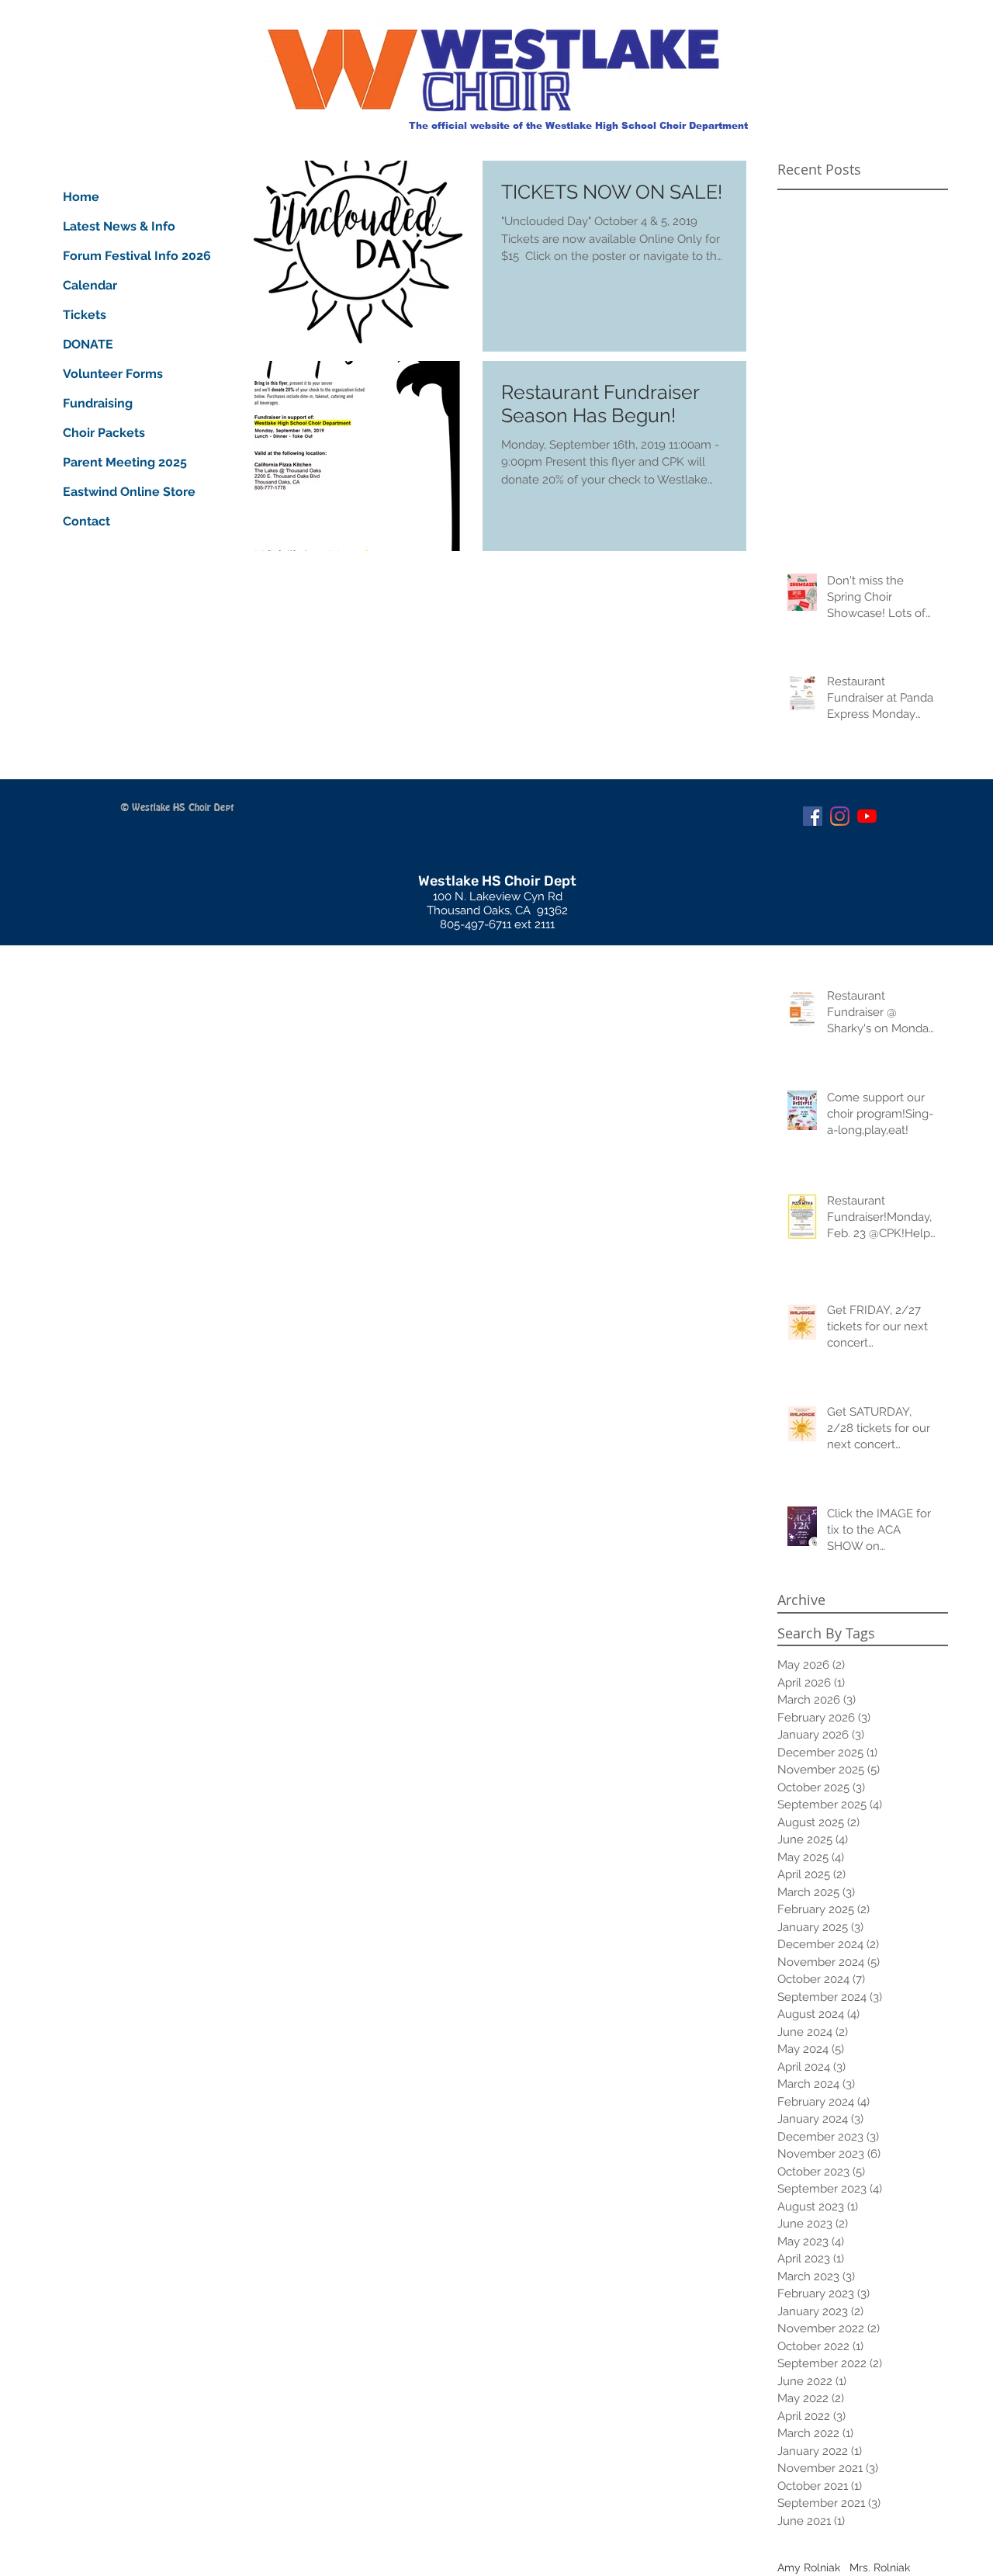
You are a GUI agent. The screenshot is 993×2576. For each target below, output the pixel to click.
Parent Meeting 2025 (120, 462)
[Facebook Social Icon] (813, 816)
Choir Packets (104, 433)
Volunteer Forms (113, 374)
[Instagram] (840, 816)
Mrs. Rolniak (880, 2567)
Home (81, 197)
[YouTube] (867, 816)
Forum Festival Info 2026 (120, 256)
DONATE (88, 344)
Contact (86, 521)
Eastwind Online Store (120, 492)
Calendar (90, 285)
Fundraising (98, 403)
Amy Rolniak (809, 2567)
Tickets (85, 315)
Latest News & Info (119, 226)
